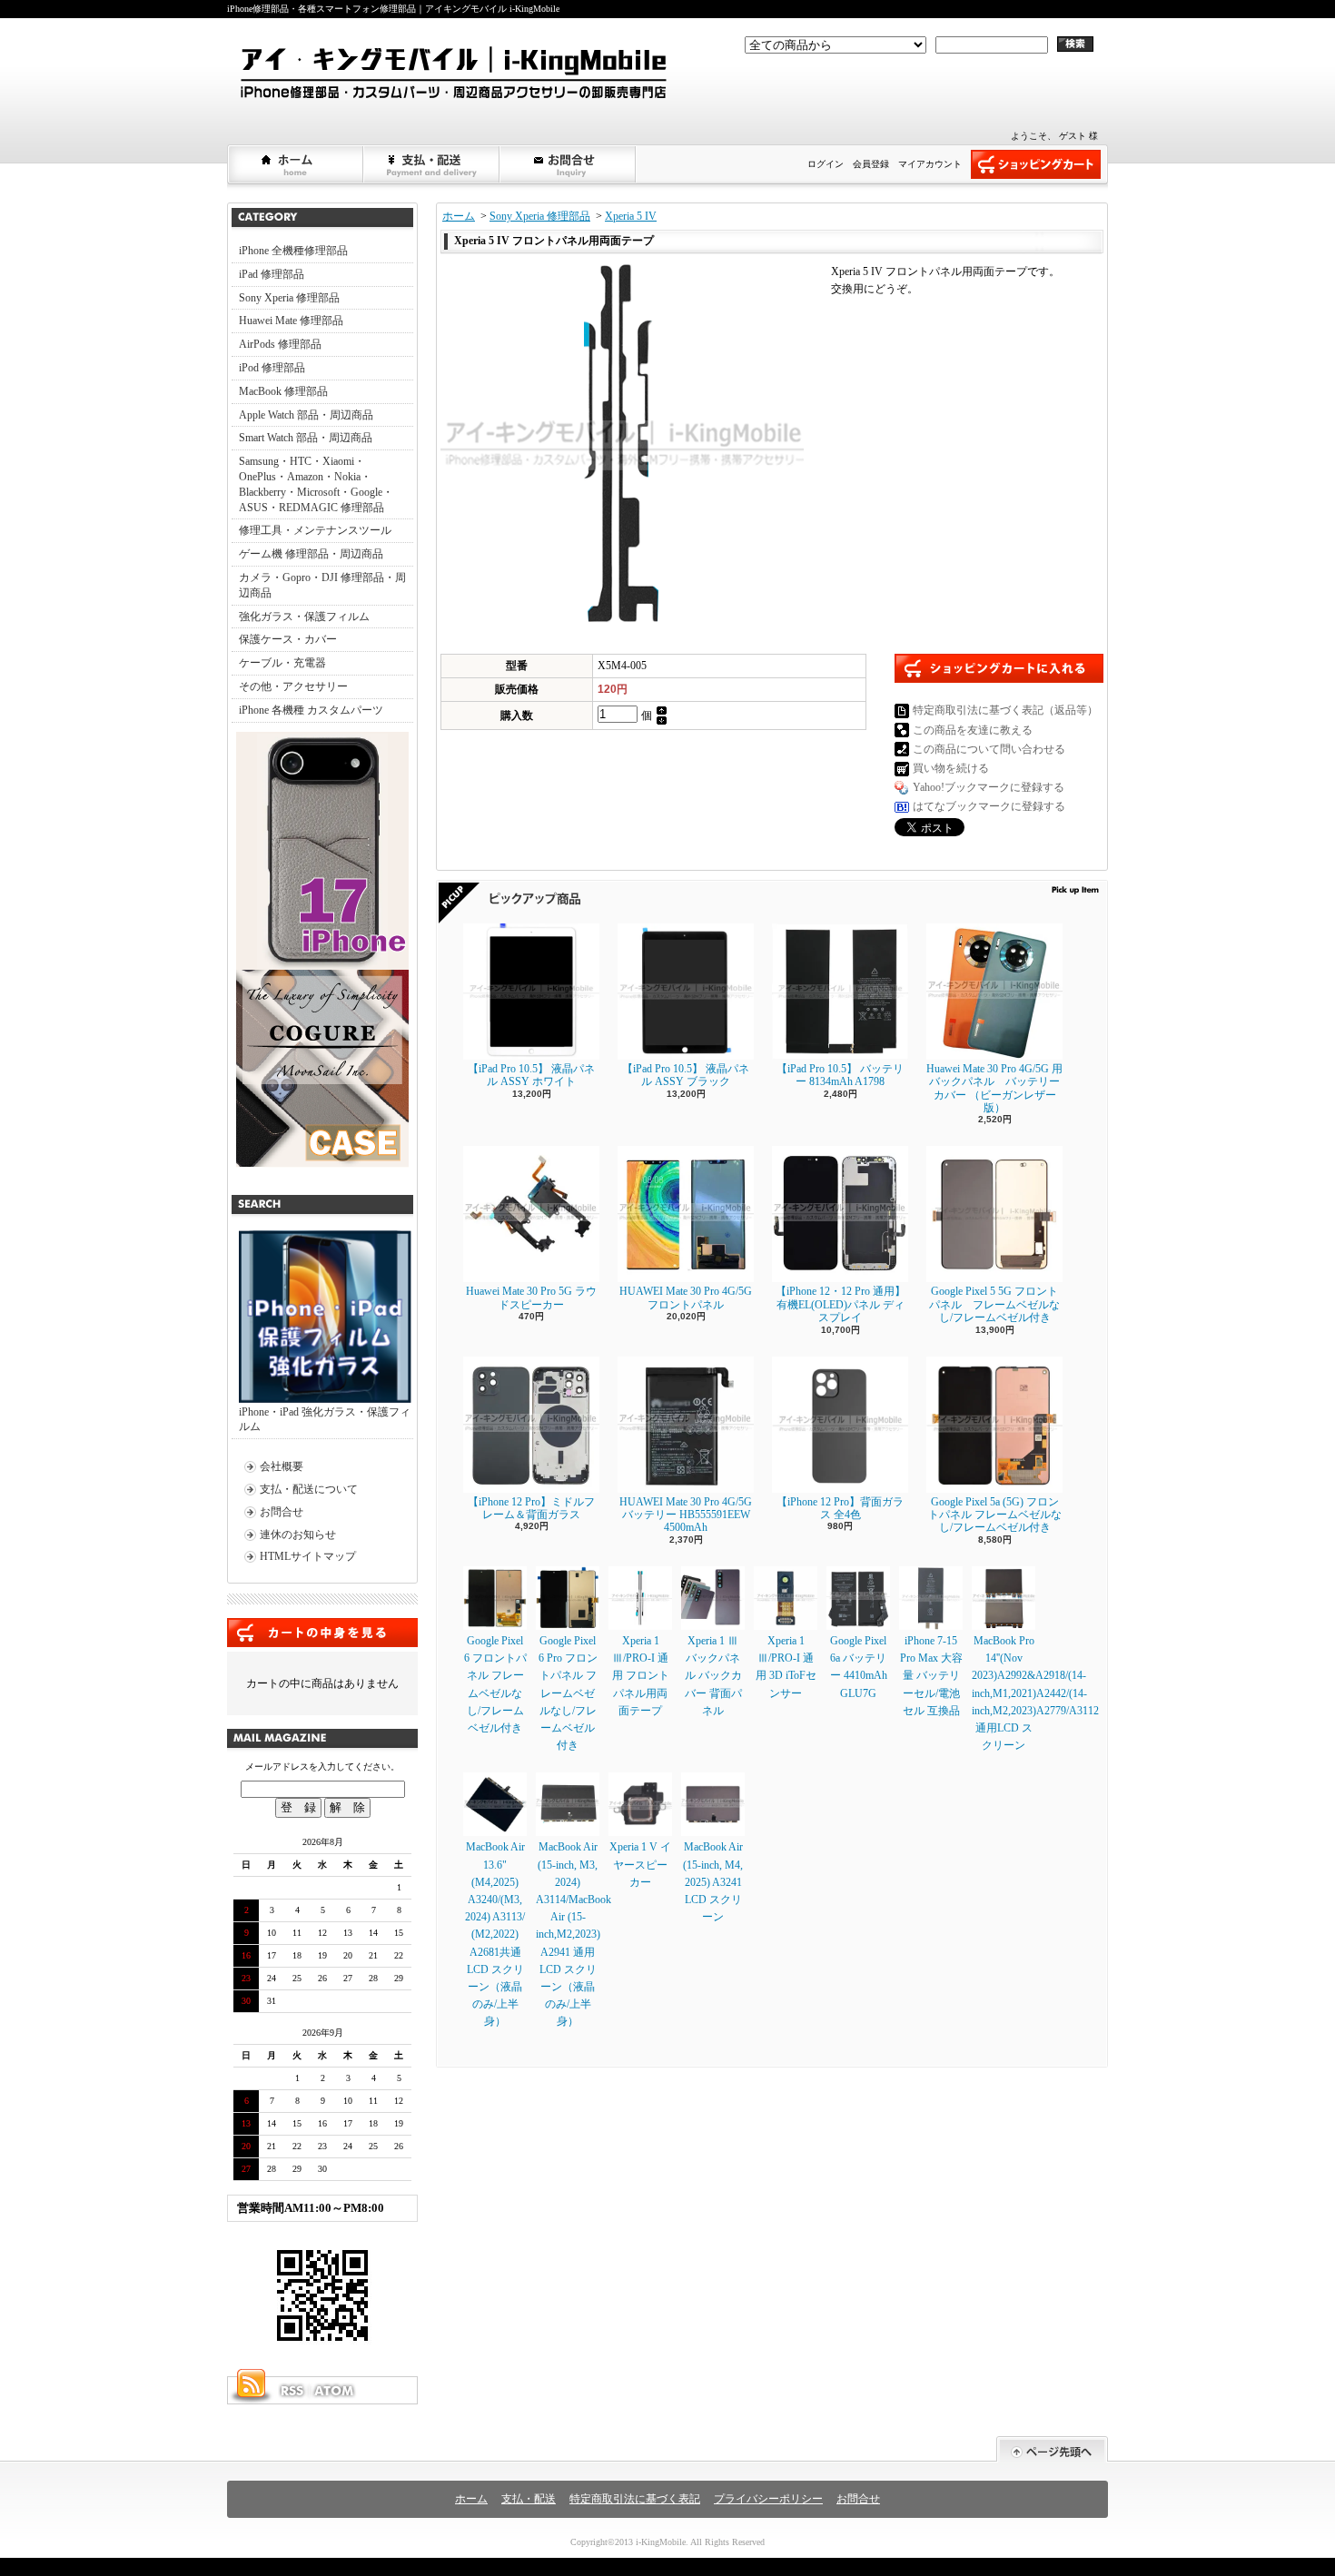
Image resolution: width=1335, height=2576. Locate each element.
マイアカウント (930, 164)
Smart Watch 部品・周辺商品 (306, 438)
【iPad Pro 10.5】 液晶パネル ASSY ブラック (686, 1075)
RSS (292, 2391)
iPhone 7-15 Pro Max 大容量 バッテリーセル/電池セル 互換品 (931, 1676)
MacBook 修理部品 (283, 391)
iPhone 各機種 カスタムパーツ (311, 710)
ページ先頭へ (1052, 2449)
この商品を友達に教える (973, 730)
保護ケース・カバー (288, 639)
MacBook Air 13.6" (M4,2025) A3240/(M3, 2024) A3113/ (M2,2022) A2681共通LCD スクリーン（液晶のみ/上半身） (495, 1934)
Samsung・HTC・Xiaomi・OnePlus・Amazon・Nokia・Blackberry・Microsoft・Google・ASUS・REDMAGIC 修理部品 (316, 484)
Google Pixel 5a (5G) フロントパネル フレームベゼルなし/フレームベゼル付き (995, 1515)
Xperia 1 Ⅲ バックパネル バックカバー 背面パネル (713, 1676)
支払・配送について (432, 164)
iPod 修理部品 (272, 368)
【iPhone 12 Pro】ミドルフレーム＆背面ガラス (531, 1508)
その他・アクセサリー (293, 686)
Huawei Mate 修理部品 (291, 321)
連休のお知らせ (298, 1535)
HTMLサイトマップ (308, 1556)
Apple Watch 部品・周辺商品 (306, 415)
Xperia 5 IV (631, 216)
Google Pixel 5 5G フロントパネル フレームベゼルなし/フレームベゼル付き (994, 1304)
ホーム (296, 164)
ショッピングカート (1036, 164)
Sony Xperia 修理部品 (289, 298)
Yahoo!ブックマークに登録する (989, 787)
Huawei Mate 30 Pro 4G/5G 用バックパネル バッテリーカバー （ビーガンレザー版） (994, 1088)
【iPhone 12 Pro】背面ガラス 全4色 (840, 1508)
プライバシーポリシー (768, 2499)
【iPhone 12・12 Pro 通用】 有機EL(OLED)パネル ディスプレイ (841, 1304)
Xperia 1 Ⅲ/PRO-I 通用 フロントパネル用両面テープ (641, 1676)
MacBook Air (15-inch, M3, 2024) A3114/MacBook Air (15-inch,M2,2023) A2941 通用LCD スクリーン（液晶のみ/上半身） (574, 1934)
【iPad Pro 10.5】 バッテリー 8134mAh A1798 (840, 1075)
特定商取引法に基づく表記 (635, 2499)
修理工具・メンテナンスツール (315, 530)
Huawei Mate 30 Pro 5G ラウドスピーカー (531, 1298)
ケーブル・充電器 (282, 663)
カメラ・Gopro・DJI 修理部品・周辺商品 (322, 585)
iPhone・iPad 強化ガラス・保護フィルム (325, 1420)
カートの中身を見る (322, 1633)
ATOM (335, 2391)
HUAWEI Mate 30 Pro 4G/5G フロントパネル (686, 1298)
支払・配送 (529, 2499)
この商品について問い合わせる (989, 749)
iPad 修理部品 (272, 274)
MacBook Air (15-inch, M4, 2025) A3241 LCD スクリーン (713, 1882)
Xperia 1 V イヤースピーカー (640, 1864)
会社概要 (282, 1466)
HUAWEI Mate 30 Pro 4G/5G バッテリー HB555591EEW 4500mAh (686, 1515)
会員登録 (871, 164)
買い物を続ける (951, 768)
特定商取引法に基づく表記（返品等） (1005, 710)
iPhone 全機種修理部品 (293, 251)
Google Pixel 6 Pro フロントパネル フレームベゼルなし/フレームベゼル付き (568, 1693)
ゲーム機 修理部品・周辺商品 (311, 554)
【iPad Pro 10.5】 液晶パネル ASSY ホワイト (531, 1075)
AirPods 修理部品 (280, 344)
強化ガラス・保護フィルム (304, 617)
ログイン (826, 164)
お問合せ (569, 164)
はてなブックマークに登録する (989, 806)
